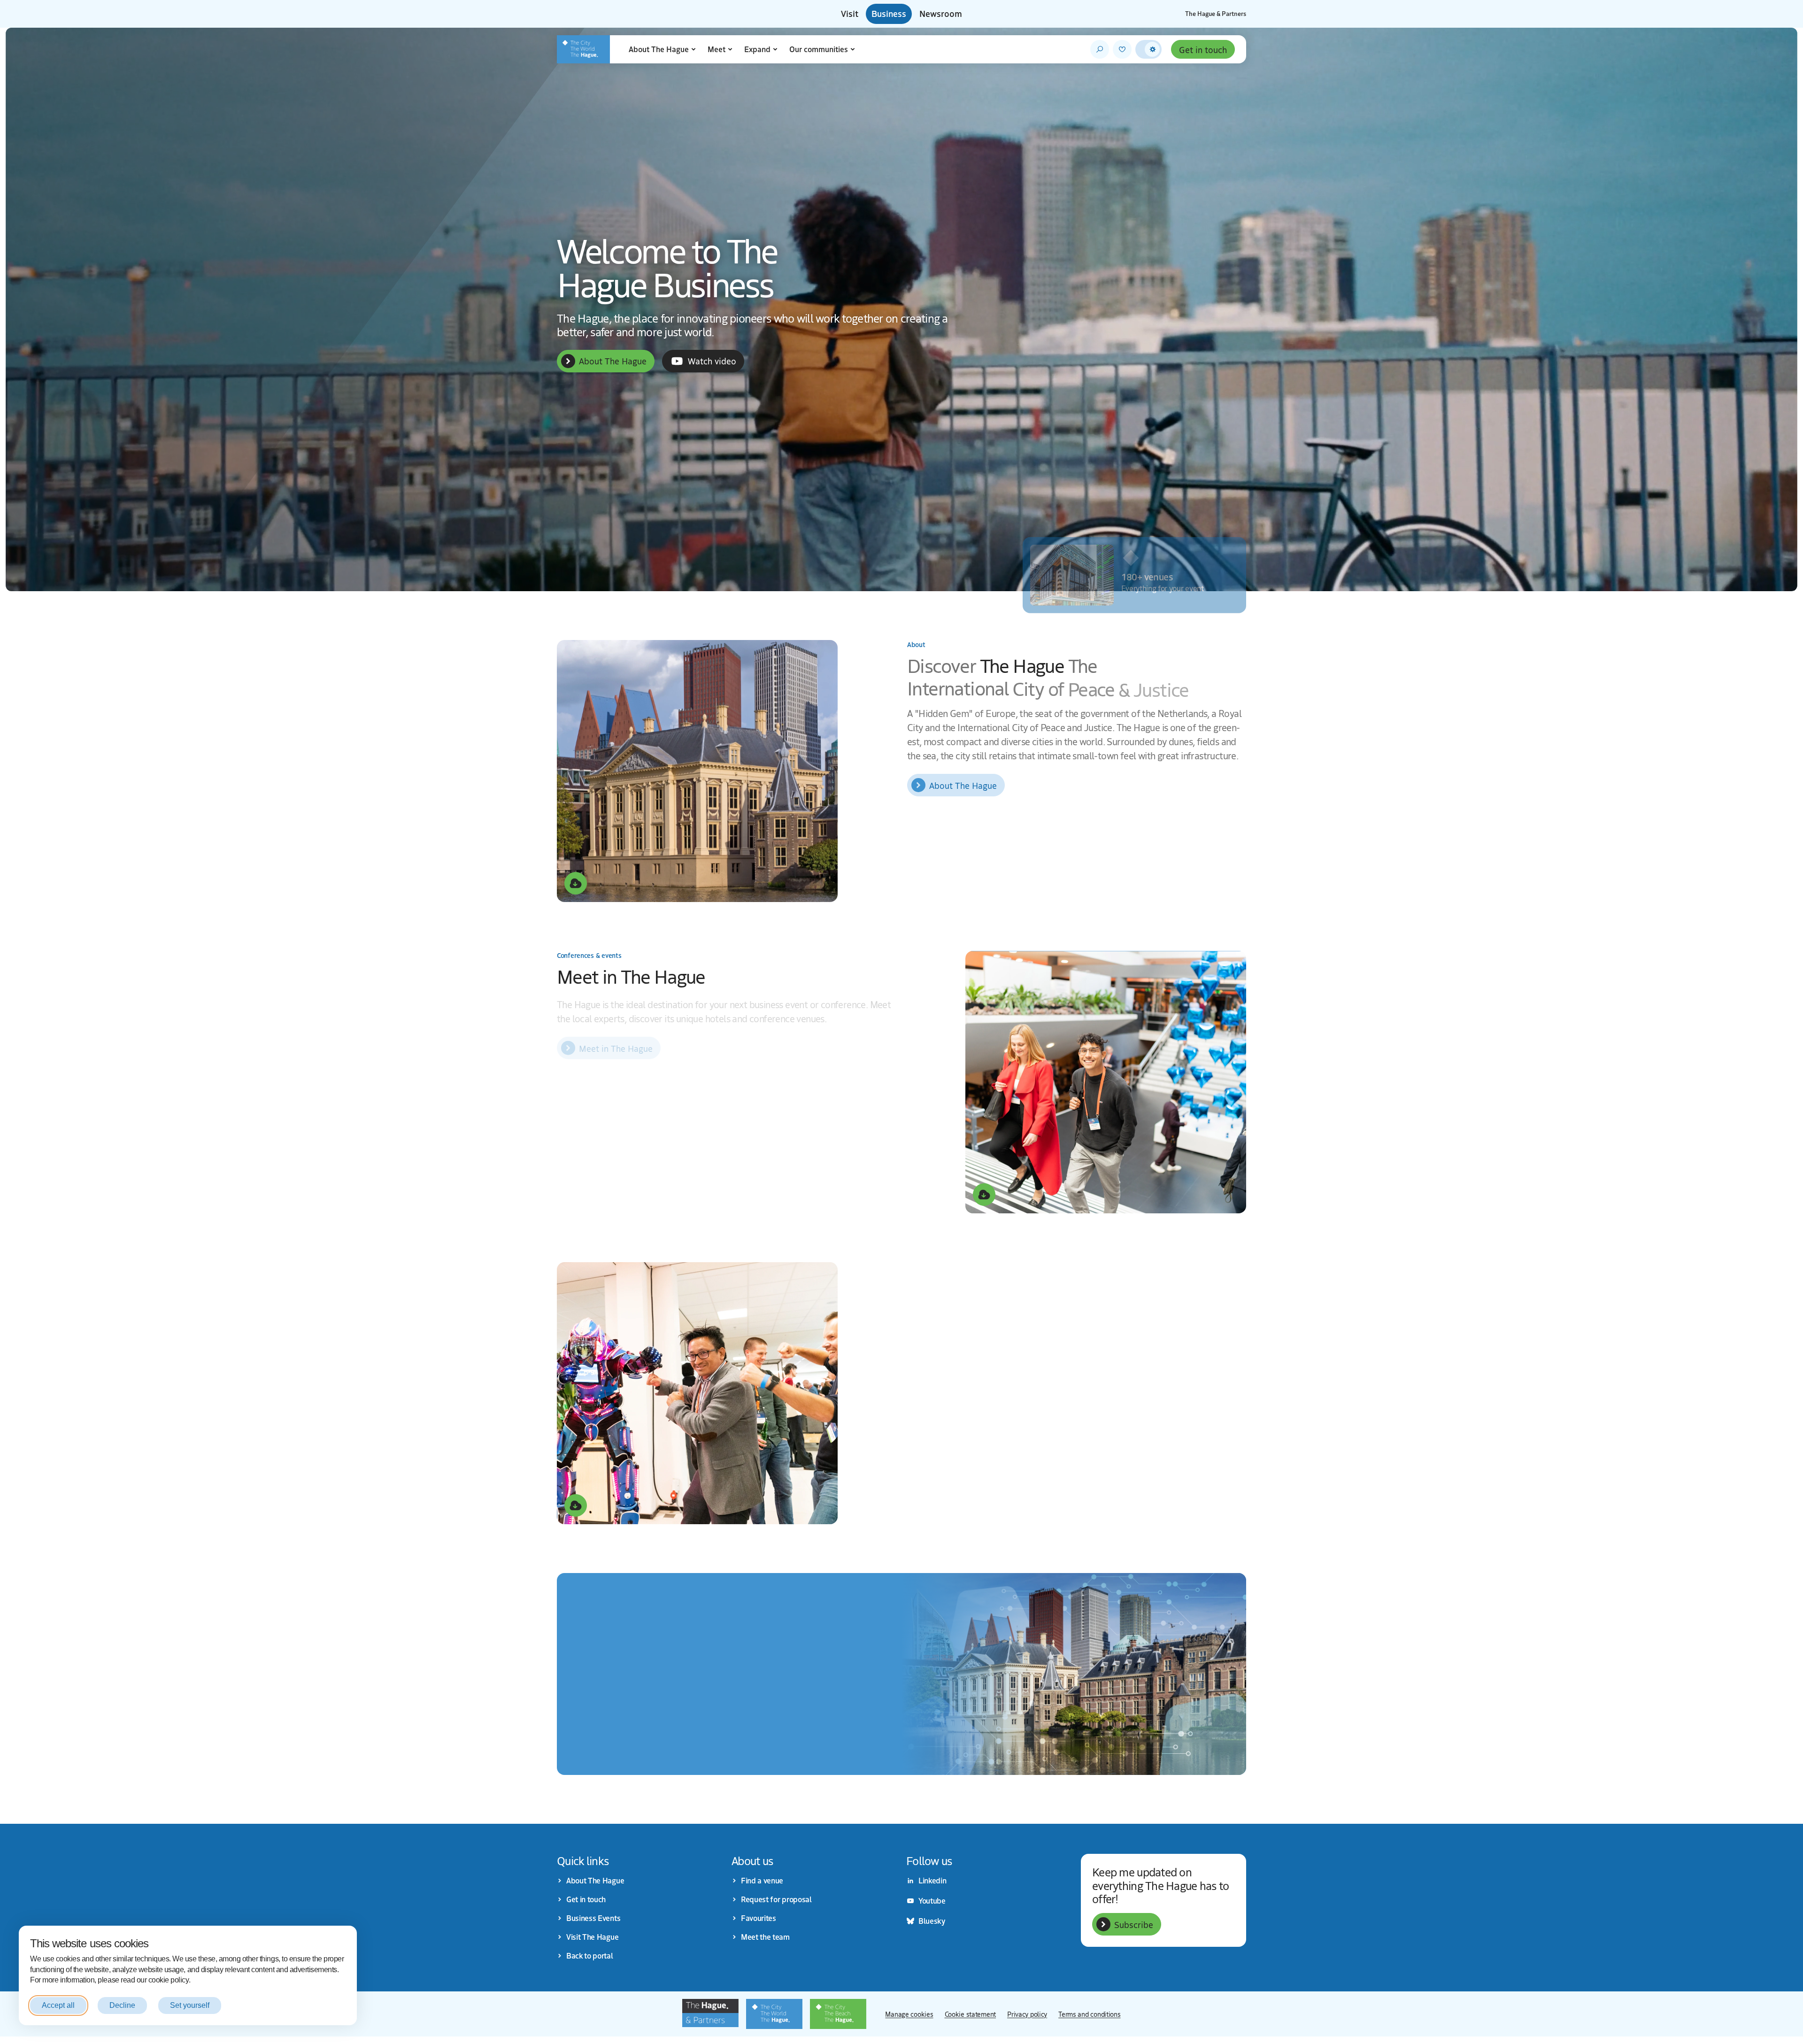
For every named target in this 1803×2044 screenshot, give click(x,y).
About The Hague (659, 49)
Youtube (932, 1901)
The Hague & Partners (1216, 14)
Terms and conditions (1089, 2014)
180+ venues (1147, 574)
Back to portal (590, 1956)
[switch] (1148, 49)
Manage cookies (909, 2014)
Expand (757, 49)
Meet (717, 49)
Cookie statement (971, 2014)
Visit (850, 14)
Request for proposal (776, 1899)
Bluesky (932, 1921)
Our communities (819, 49)
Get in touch (1203, 49)
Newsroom (941, 14)
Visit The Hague (592, 1937)
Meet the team (765, 1937)
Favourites (759, 1918)
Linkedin (932, 1881)
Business (889, 14)
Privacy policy (1027, 2014)
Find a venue (762, 1881)
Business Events (593, 1918)
